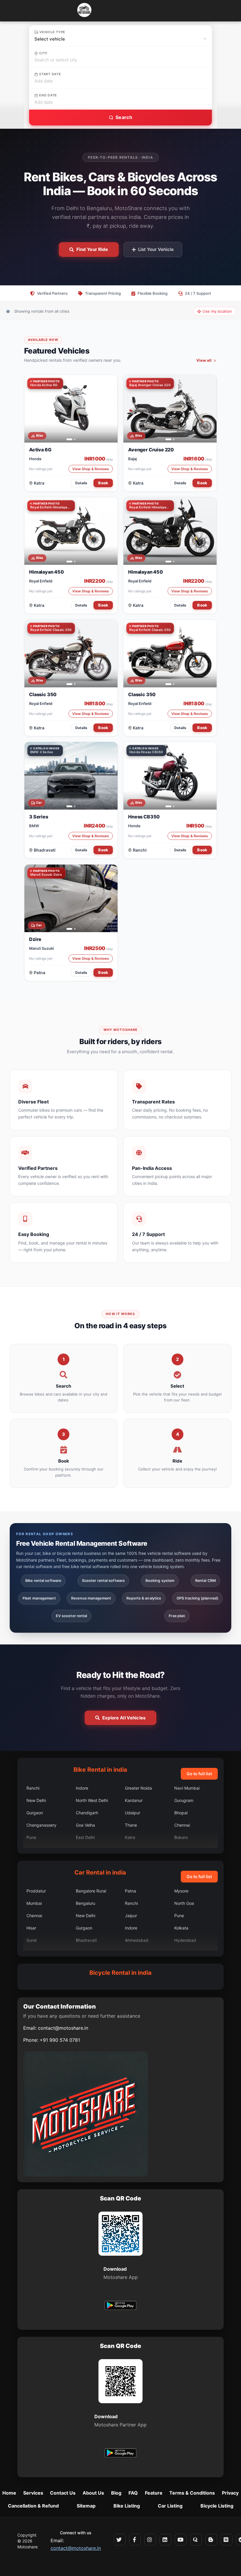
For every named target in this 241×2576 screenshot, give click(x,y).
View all (204, 360)
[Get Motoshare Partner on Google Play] (120, 2454)
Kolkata (181, 1928)
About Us (93, 2493)
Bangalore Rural (91, 1891)
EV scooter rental (72, 1616)
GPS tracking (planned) (198, 1598)
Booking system (160, 1581)
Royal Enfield (41, 581)
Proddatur (36, 1891)
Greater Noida (138, 1788)
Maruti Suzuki (41, 948)
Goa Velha (85, 1825)
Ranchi (140, 850)
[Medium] (227, 2540)
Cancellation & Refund (33, 2506)
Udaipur (133, 1813)
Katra (39, 483)
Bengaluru (86, 1903)
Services (33, 2493)
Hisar (31, 1928)
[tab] (67, 439)
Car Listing (170, 2506)
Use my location (217, 311)
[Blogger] (211, 2540)
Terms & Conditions (192, 2493)
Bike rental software (43, 1581)
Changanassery (41, 1825)
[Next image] (110, 409)
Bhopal (181, 1813)
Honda (35, 459)
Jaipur (131, 1916)
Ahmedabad (137, 1940)
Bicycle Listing (217, 2506)
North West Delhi (92, 1800)
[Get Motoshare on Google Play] (120, 2306)
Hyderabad (185, 1940)
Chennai (182, 1825)
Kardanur (134, 1800)
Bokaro (181, 1837)
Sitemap (86, 2506)
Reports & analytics (144, 1598)
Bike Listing (127, 2506)
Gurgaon (35, 1813)
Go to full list (199, 1774)
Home (9, 2493)
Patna (40, 973)
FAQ (133, 2493)
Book (103, 483)
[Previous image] (32, 409)
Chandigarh (87, 1813)
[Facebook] (135, 2540)
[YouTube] (181, 2540)
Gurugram (184, 1800)
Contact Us (63, 2493)
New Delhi (36, 1800)
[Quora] (196, 2540)
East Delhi (85, 1837)
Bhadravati (45, 850)
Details (81, 483)
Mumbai (34, 1903)
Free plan (177, 1616)
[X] (120, 2540)
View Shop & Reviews (91, 469)
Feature (154, 2493)
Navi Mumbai (187, 1788)
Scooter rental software (103, 1581)
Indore (82, 1788)
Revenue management (91, 1598)
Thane (131, 1825)
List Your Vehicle (156, 249)
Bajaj (132, 459)
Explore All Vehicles (124, 1718)
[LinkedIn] (165, 2540)
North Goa (184, 1903)
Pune (31, 1837)
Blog (116, 2493)
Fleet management (39, 1598)
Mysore (181, 1891)
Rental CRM (205, 1581)
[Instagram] (150, 2540)
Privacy (230, 2493)
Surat (32, 1940)
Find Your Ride (92, 249)
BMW (34, 826)
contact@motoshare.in (63, 2028)
